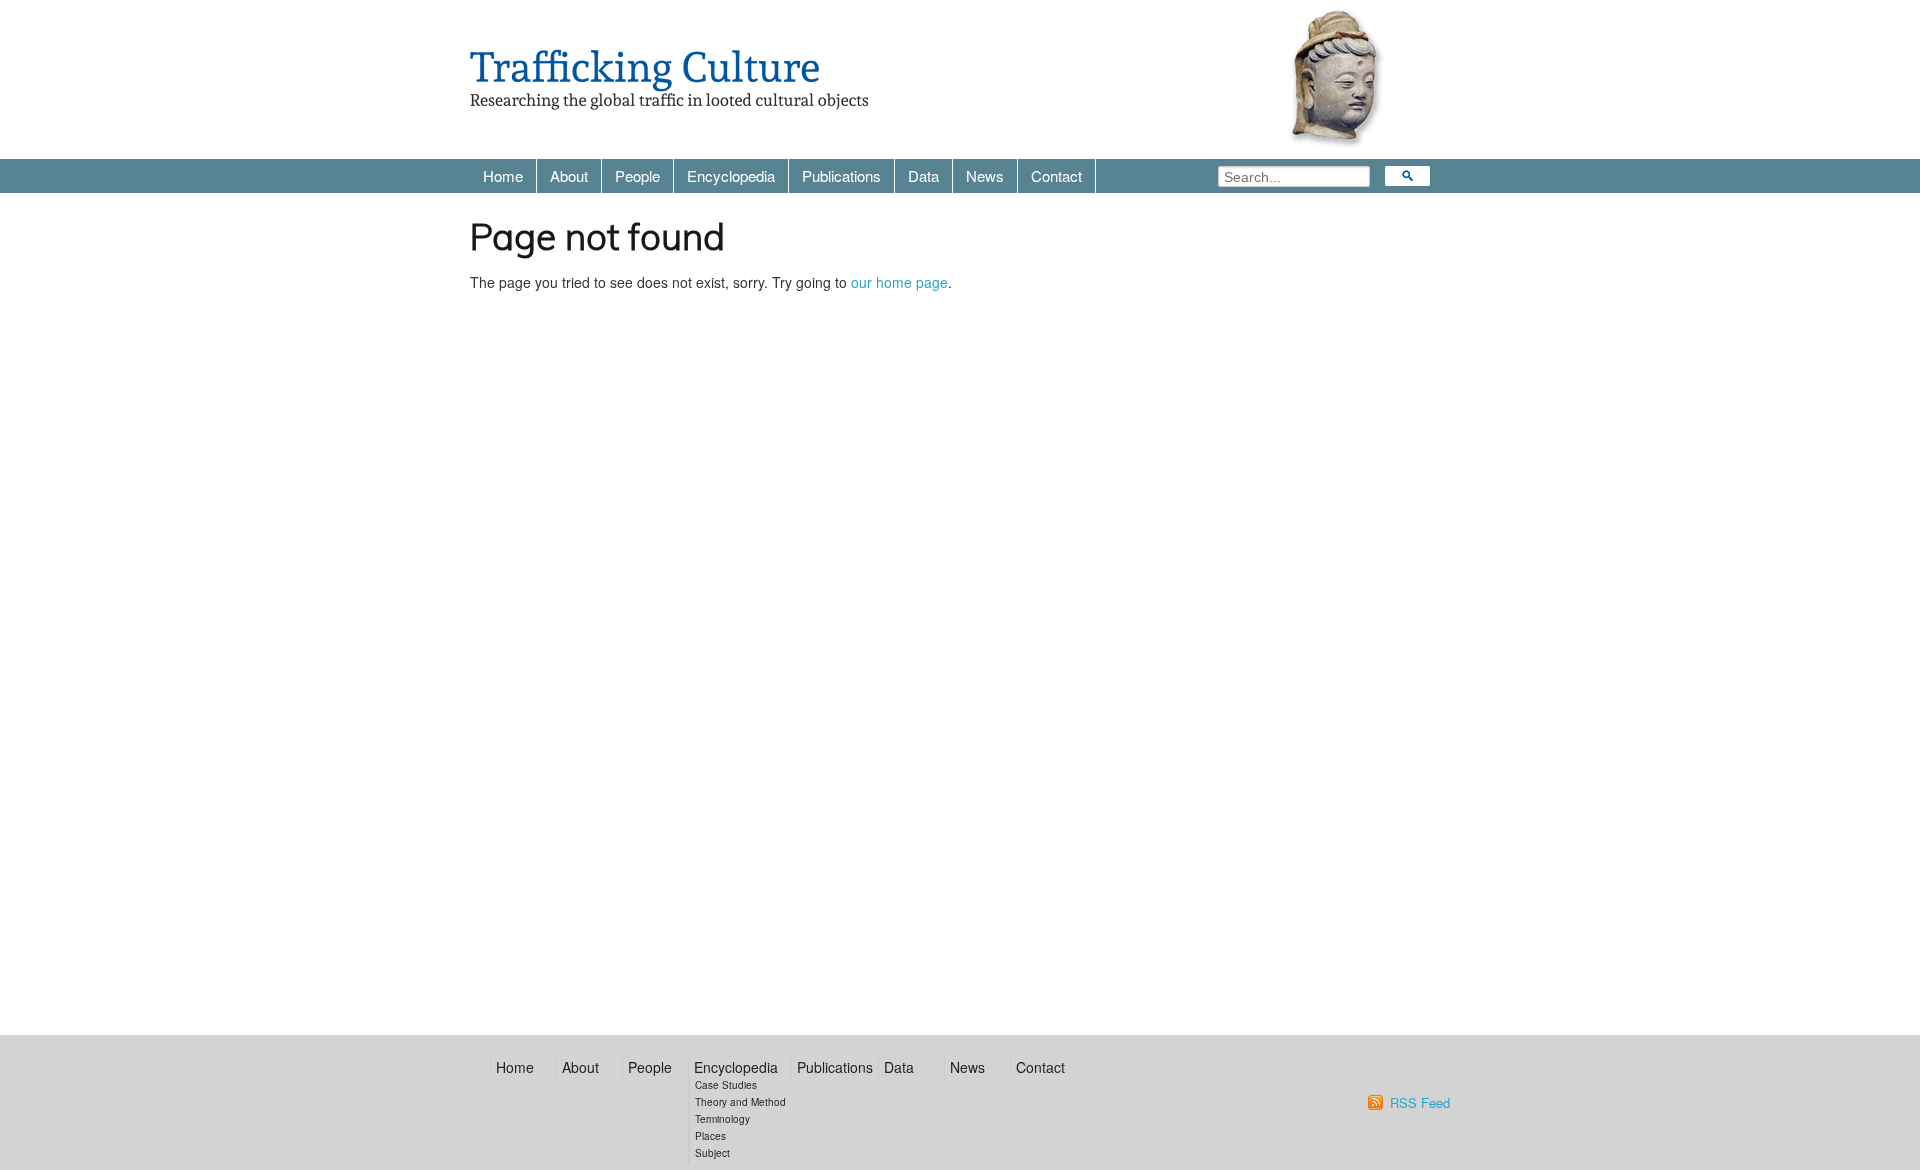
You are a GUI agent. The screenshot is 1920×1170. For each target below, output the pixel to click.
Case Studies (726, 1085)
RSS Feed (1420, 1103)
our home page (899, 282)
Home (503, 175)
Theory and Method (740, 1102)
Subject (712, 1153)
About (569, 175)
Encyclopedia (731, 175)
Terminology (722, 1119)
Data (923, 175)
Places (710, 1136)
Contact (1056, 175)
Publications (841, 175)
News (985, 175)
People (637, 175)
